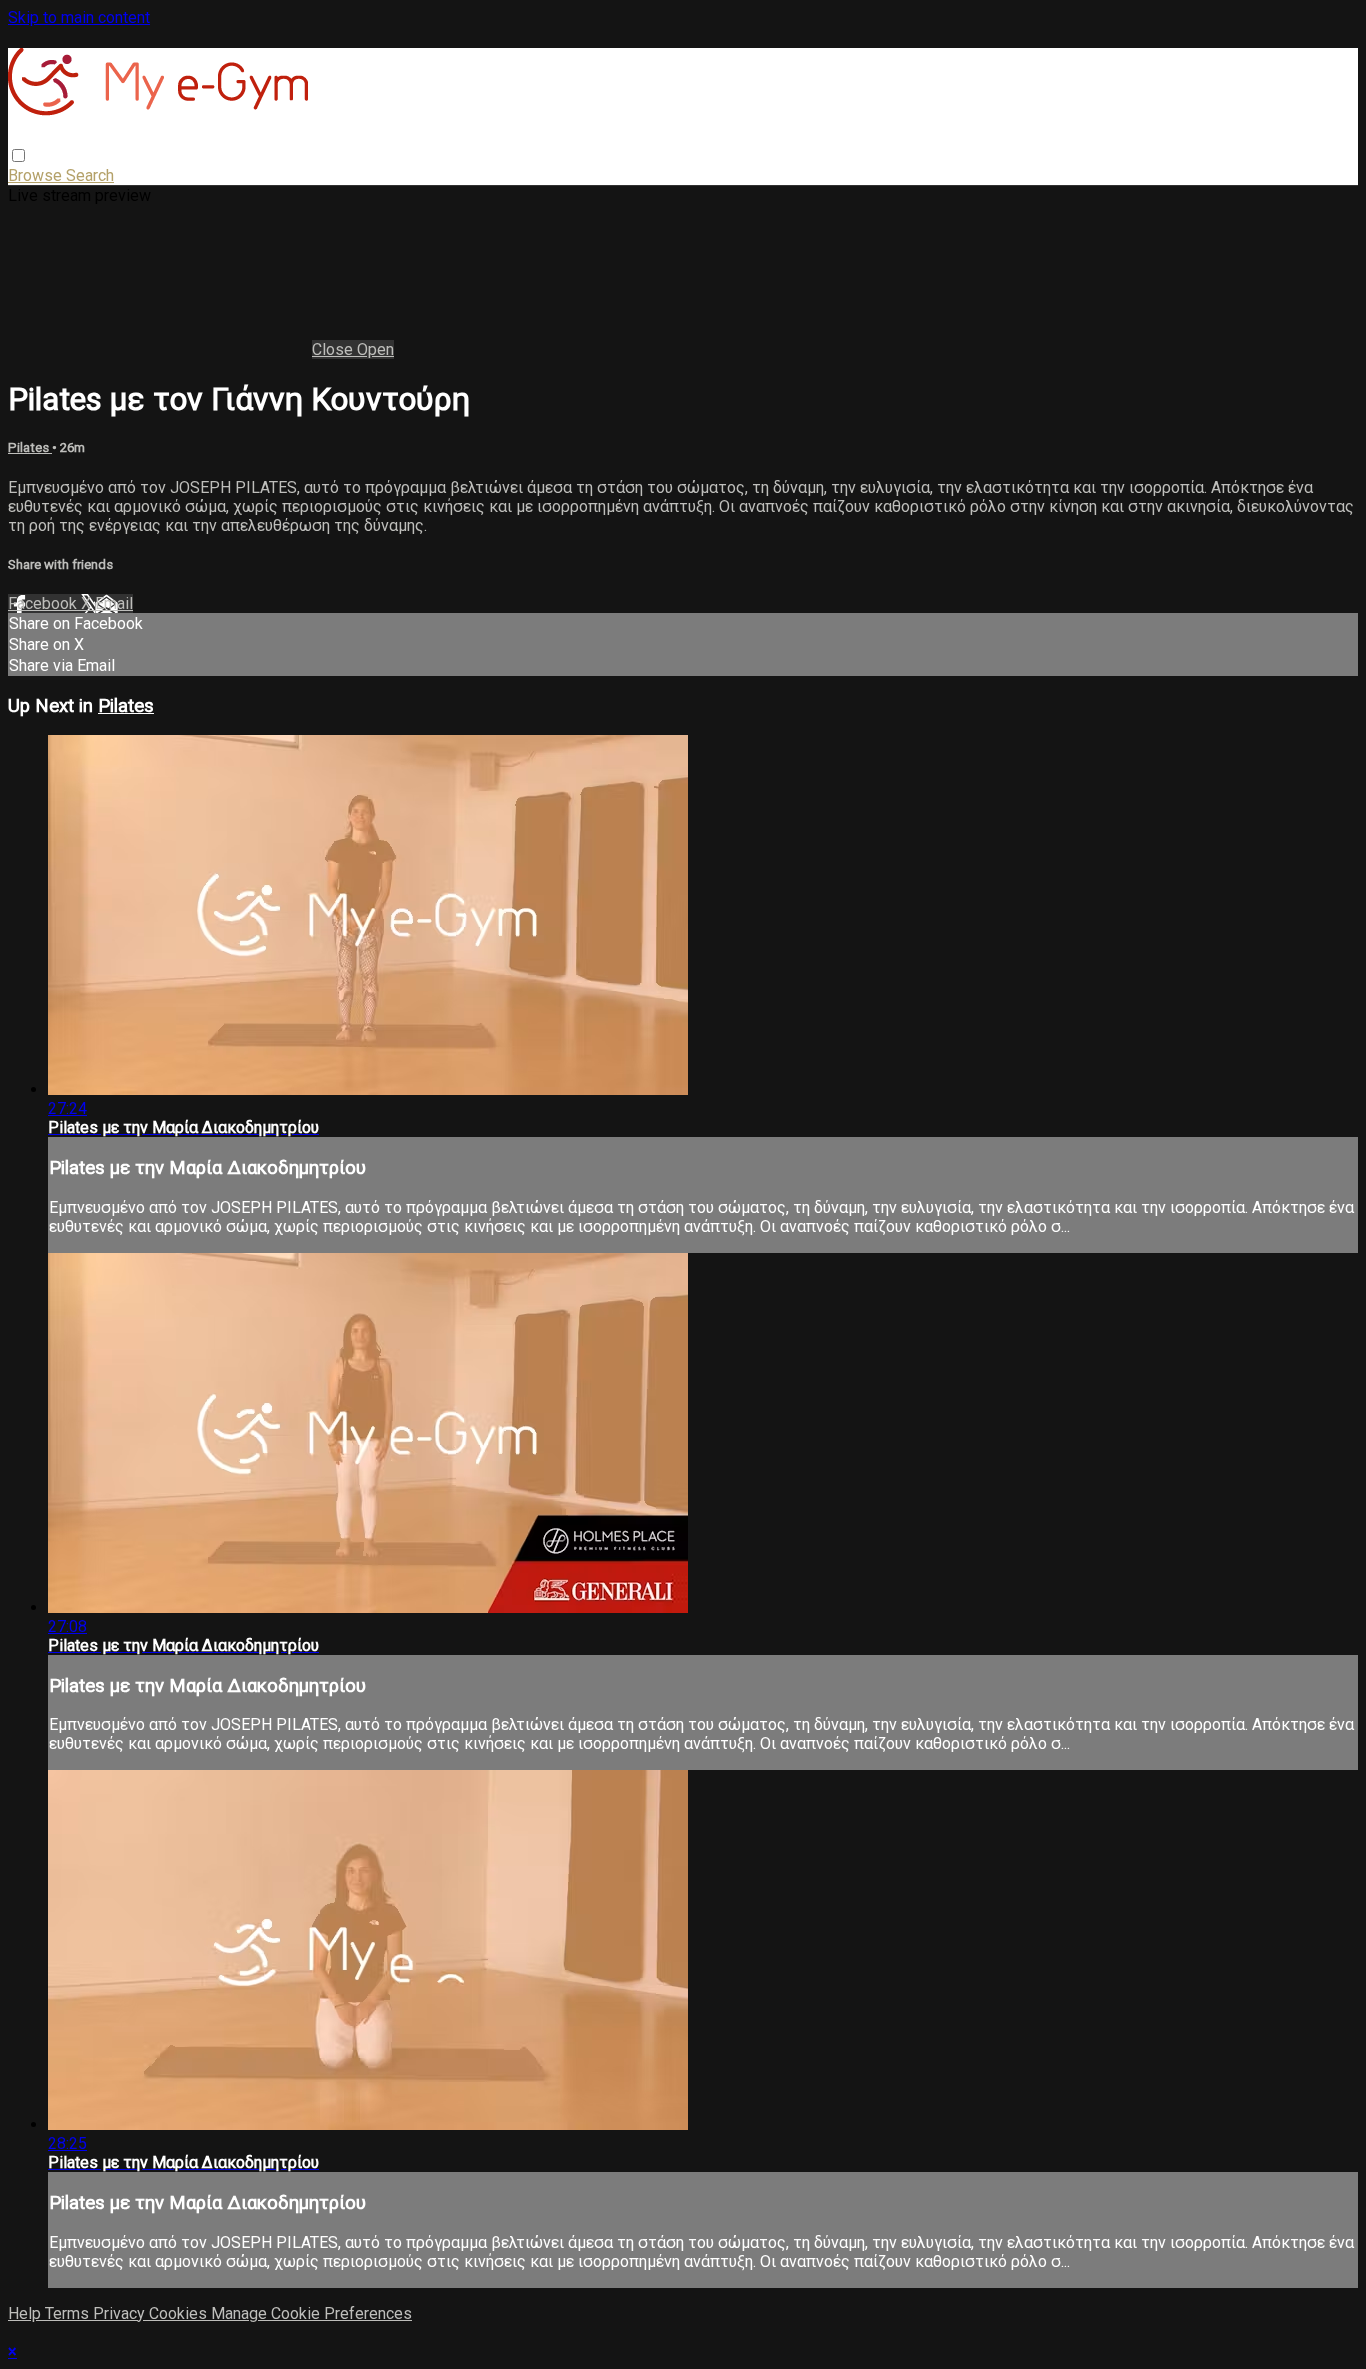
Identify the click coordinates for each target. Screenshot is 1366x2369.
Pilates (30, 447)
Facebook (44, 603)
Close (334, 349)
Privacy (121, 2313)
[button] (18, 155)
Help (26, 2313)
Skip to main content (79, 17)
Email (114, 603)
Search (90, 175)
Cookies (180, 2313)
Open (375, 349)
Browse (37, 175)
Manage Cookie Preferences (311, 2313)
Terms (69, 2313)
